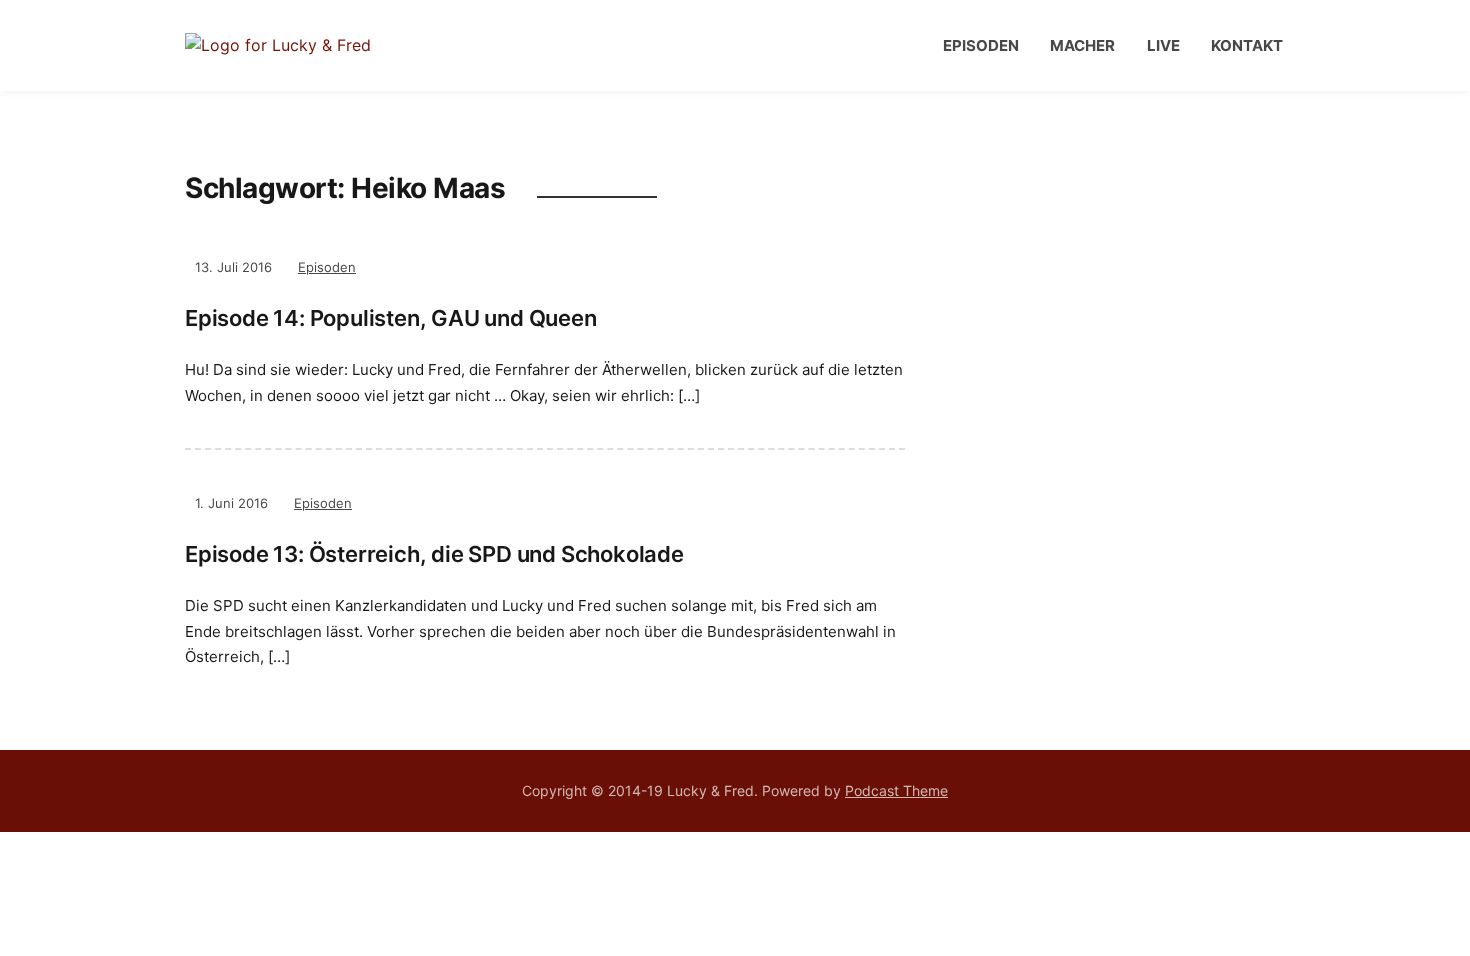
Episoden (981, 45)
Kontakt (1247, 45)
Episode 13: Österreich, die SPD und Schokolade (434, 554)
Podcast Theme (896, 790)
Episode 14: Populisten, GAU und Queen (391, 318)
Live (1163, 45)
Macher (1082, 45)
